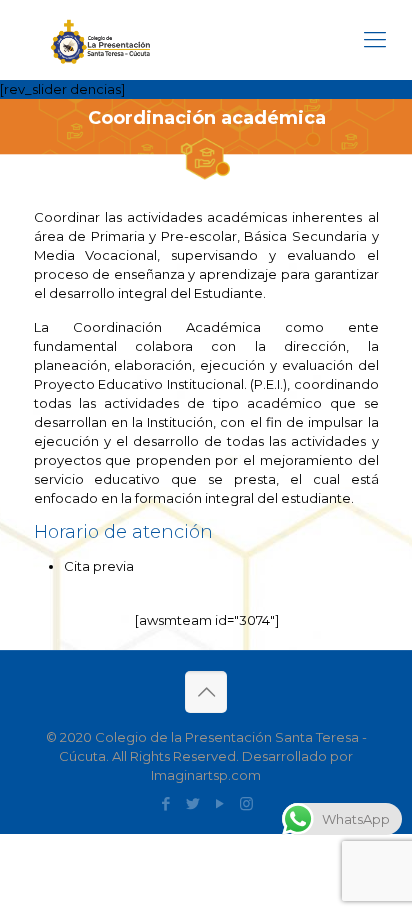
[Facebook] (165, 803)
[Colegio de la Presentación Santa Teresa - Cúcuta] (100, 40)
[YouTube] (219, 803)
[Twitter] (192, 803)
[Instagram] (246, 803)
